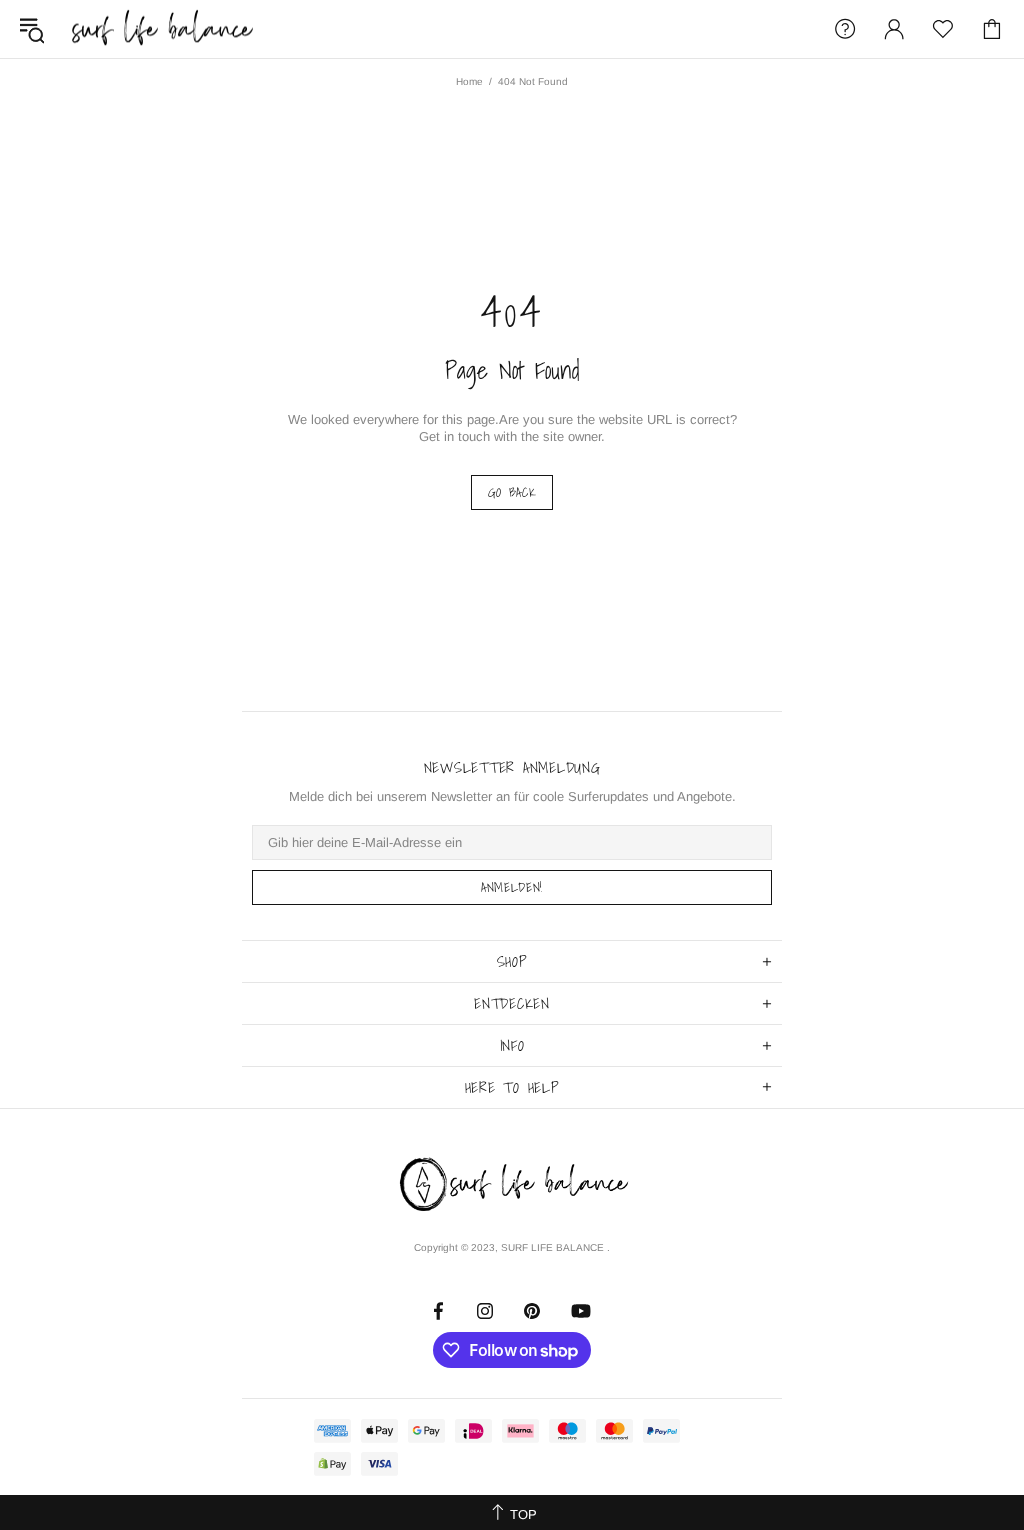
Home (469, 81)
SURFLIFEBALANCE (162, 29)
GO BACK (512, 492)
